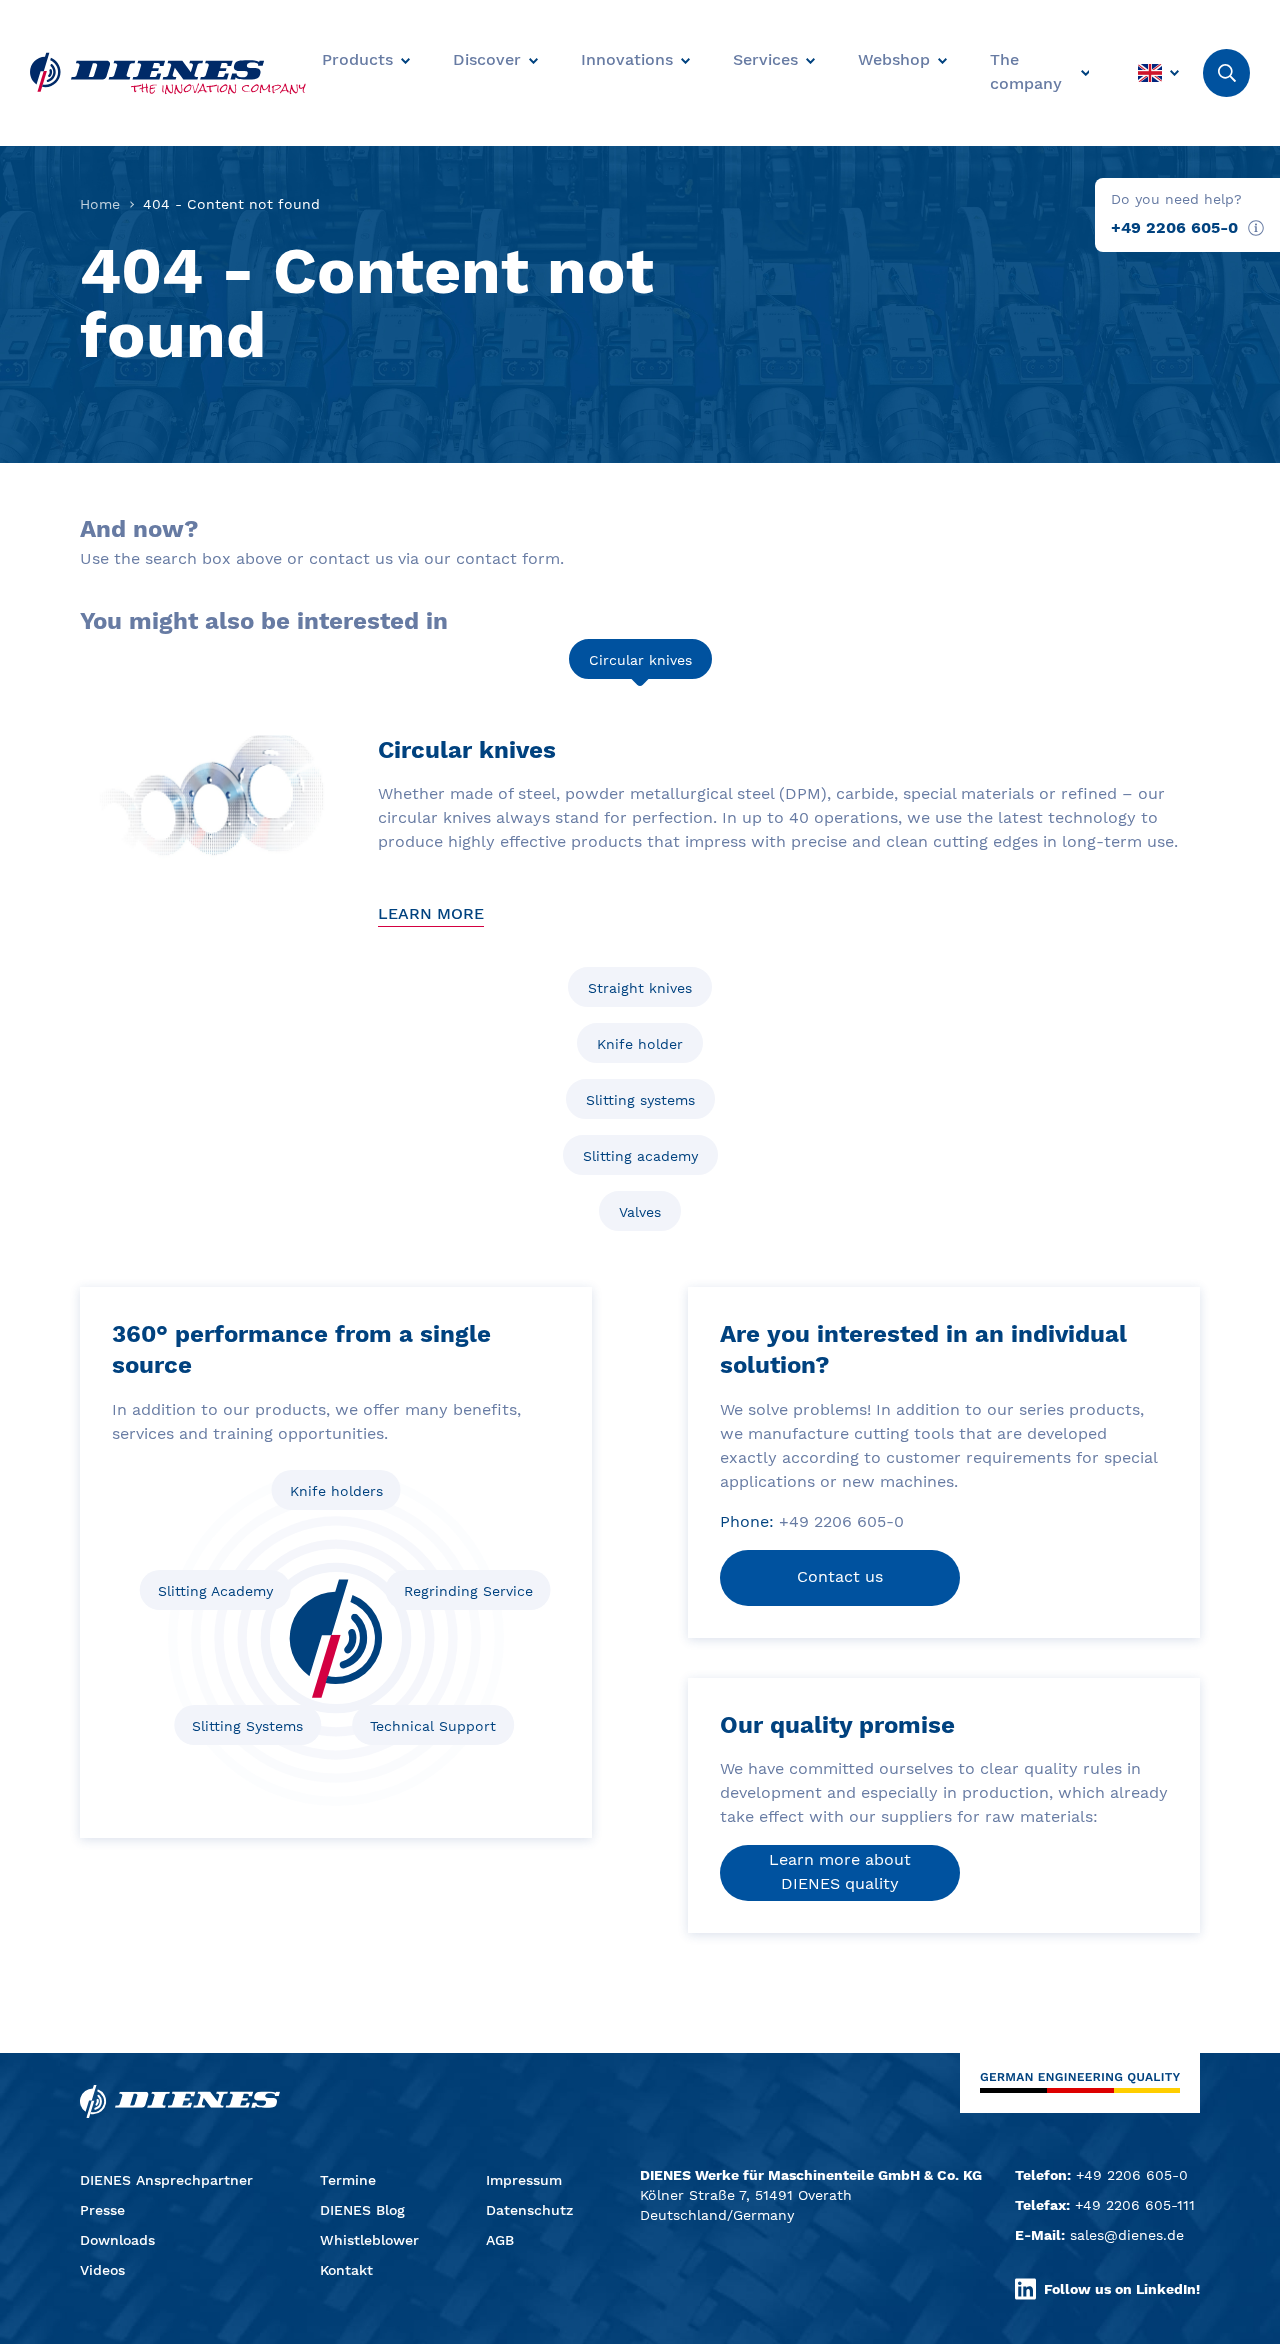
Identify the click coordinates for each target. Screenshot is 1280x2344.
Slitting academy (640, 1156)
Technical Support (433, 1726)
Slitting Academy (215, 1591)
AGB (500, 2240)
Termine (348, 2180)
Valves (640, 1212)
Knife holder (640, 1044)
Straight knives (640, 988)
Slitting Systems (247, 1726)
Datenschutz (529, 2210)
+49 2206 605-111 (1135, 2205)
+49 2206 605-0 (1174, 227)
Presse (102, 2210)
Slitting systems (640, 1100)
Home (100, 204)
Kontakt (346, 2270)
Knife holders (336, 1491)
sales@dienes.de (1127, 2235)
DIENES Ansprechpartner (166, 2180)
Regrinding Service (468, 1591)
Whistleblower (369, 2240)
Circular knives (640, 660)
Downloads (117, 2240)
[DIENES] (168, 73)
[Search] (1226, 73)
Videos (102, 2270)
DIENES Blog (362, 2210)
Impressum (524, 2180)
